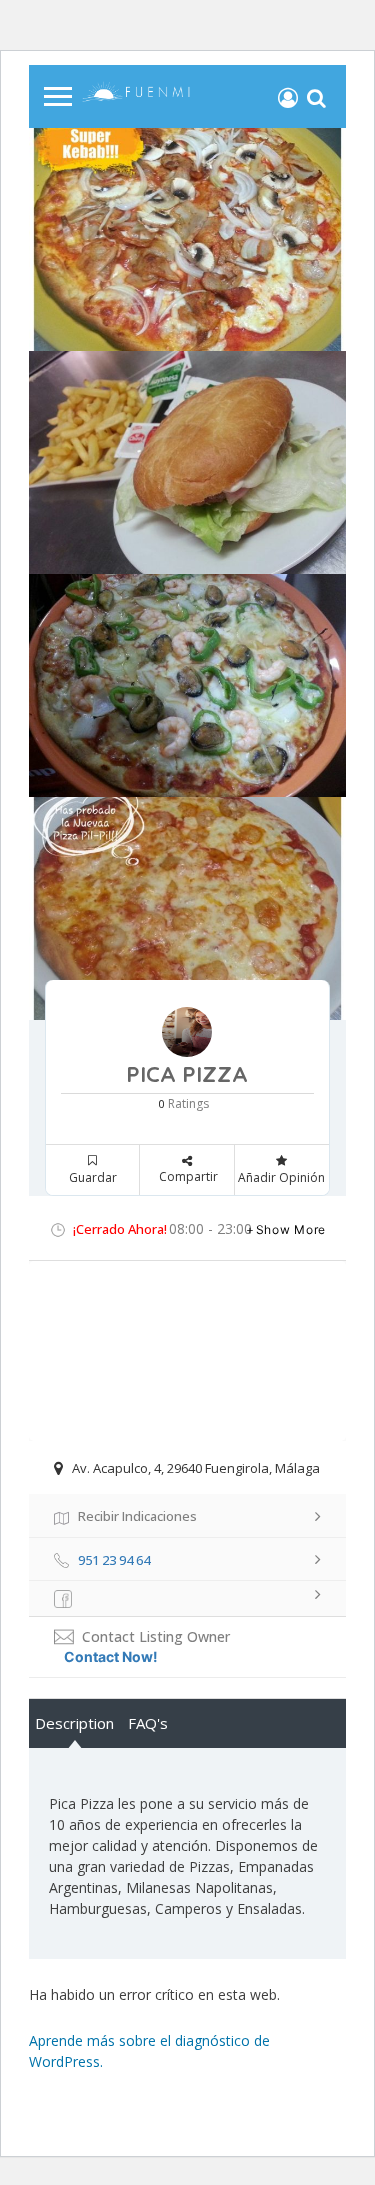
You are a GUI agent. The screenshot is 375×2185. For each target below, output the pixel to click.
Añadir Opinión (281, 1177)
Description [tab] (74, 1723)
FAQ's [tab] (148, 1723)
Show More (291, 1229)
